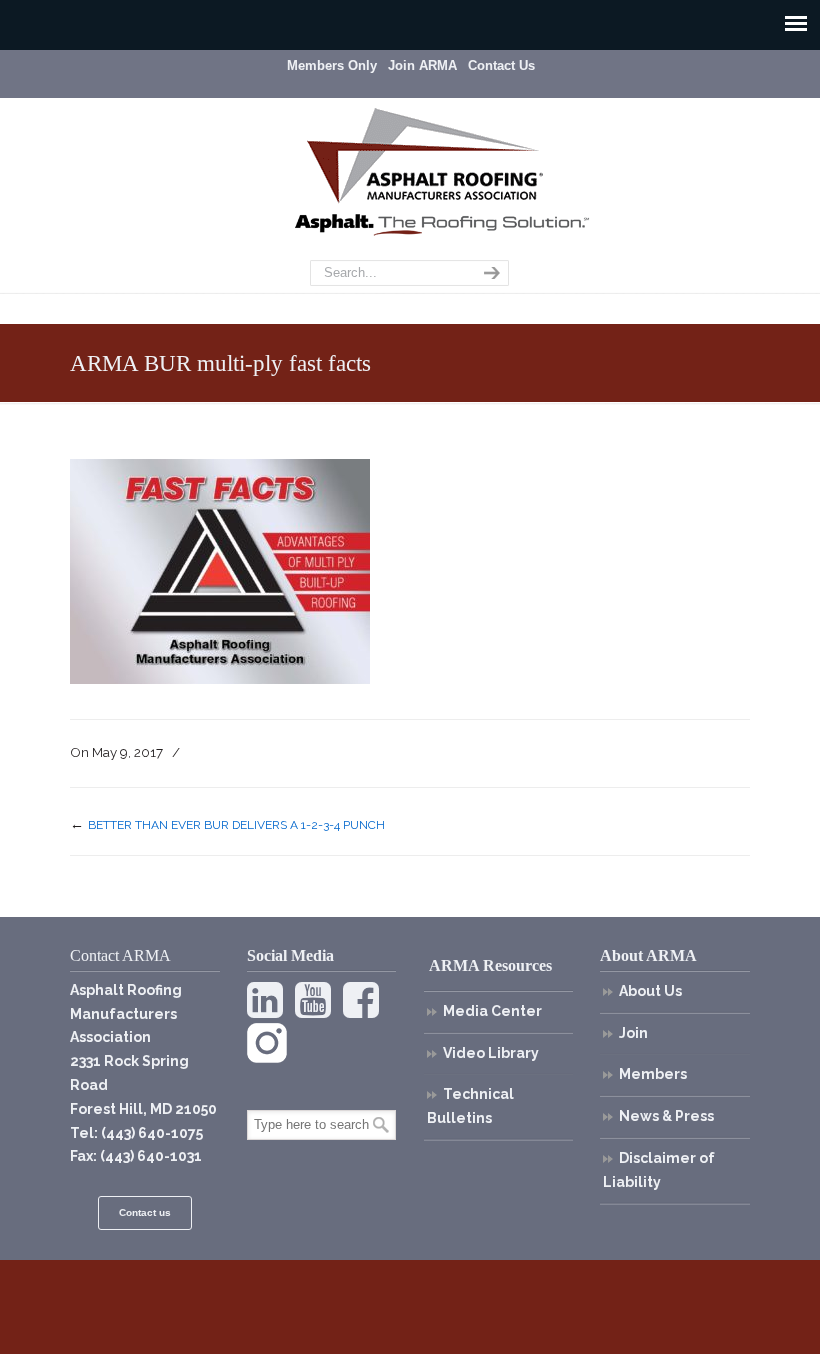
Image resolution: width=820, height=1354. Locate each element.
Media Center (492, 1011)
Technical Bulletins (470, 1106)
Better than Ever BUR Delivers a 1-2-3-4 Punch (236, 825)
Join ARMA (422, 65)
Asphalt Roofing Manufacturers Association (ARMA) (425, 155)
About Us (650, 991)
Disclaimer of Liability (659, 1170)
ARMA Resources (490, 965)
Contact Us (501, 65)
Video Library (491, 1053)
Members (653, 1074)
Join (633, 1033)
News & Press (666, 1116)
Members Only (332, 65)
